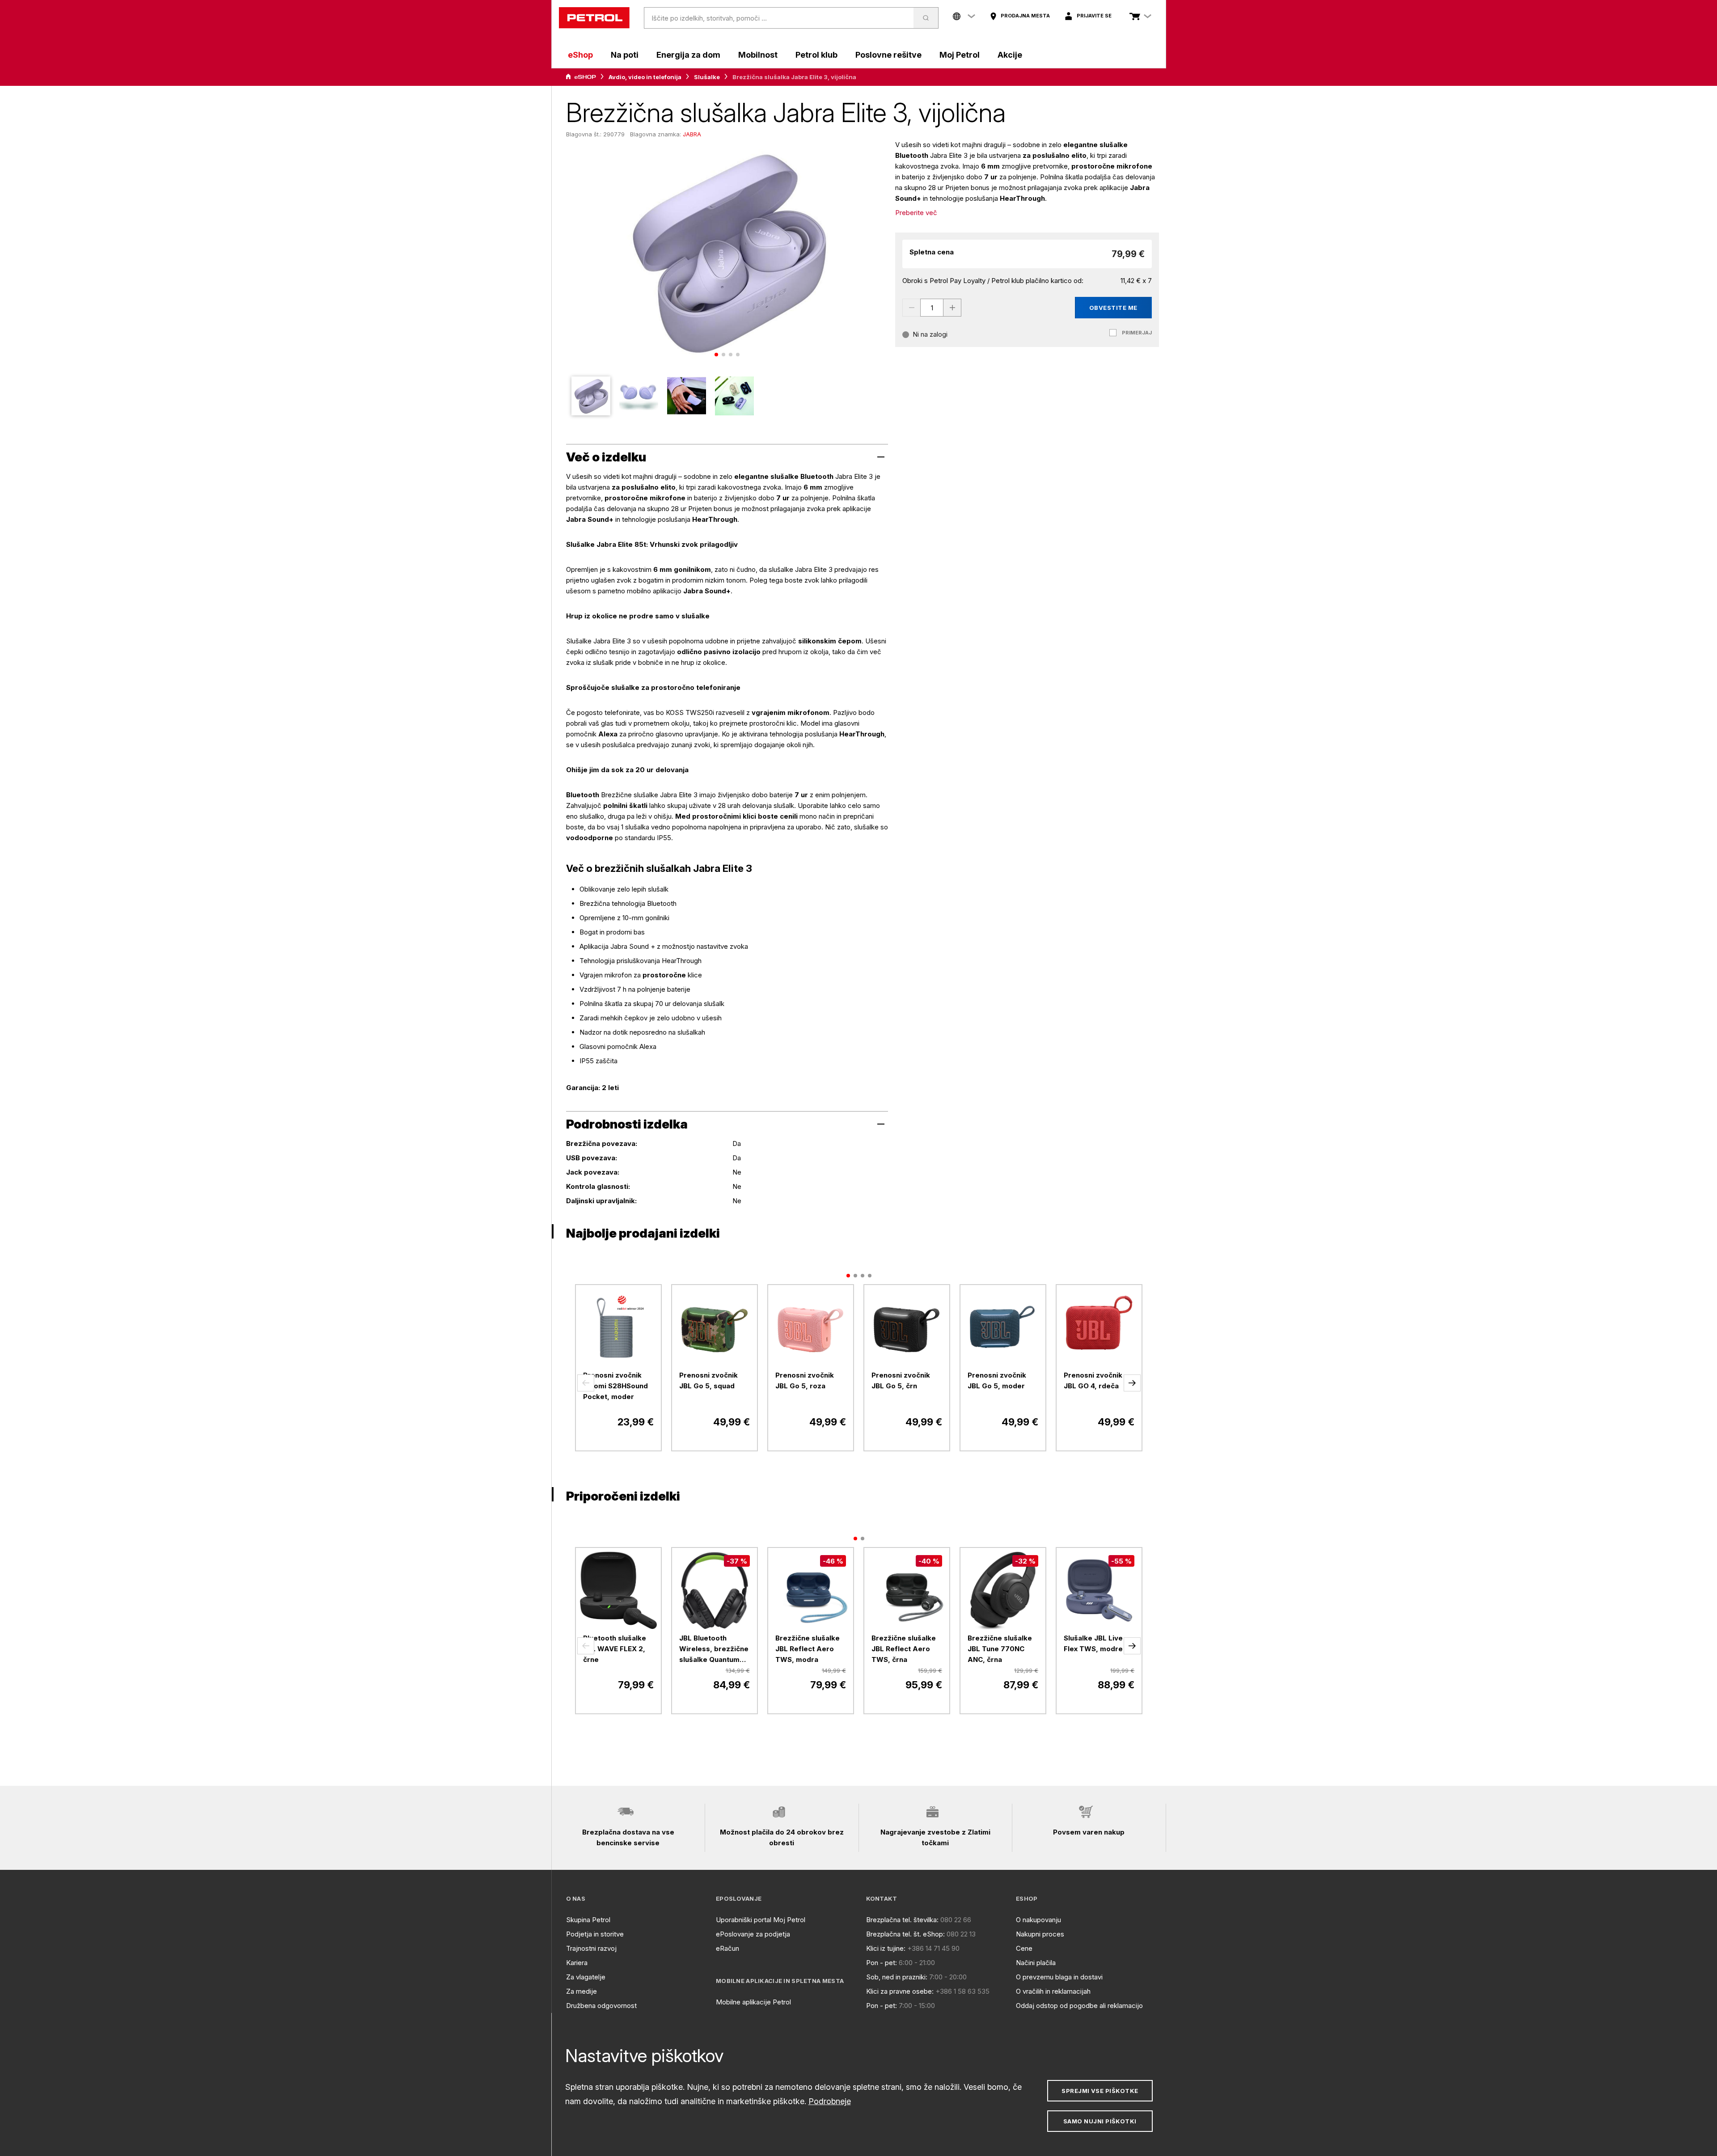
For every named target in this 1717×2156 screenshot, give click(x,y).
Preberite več (916, 213)
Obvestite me (1113, 308)
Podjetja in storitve (595, 1934)
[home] (594, 18)
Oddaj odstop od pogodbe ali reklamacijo (1079, 2006)
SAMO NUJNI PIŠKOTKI (1100, 2121)
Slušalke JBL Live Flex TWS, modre (1093, 1643)
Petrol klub (816, 55)
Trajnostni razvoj (591, 1948)
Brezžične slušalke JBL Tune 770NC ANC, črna (1000, 1649)
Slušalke (707, 77)
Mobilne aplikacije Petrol (753, 2002)
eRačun (727, 1948)
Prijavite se (1094, 16)
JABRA (692, 134)
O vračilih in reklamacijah (1053, 1991)
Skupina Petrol (588, 1920)
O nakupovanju (1038, 1920)
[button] (586, 1383)
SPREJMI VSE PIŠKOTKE (1100, 2091)
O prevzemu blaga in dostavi (1059, 1977)
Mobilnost (758, 55)
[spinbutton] (932, 308)
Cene (1024, 1948)
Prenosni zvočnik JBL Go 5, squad (708, 1380)
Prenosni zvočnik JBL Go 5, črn (901, 1380)
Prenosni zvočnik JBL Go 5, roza (805, 1380)
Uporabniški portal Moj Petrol (761, 1920)
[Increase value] (952, 308)
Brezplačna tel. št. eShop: (905, 1934)
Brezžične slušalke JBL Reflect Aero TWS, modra (808, 1649)
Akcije (1010, 55)
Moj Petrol (960, 55)
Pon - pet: (882, 1963)
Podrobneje (830, 2101)
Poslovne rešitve (888, 55)
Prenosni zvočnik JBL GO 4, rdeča (1093, 1380)
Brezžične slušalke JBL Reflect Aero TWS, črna (904, 1649)
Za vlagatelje (586, 1977)
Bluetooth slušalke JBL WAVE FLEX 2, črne (615, 1649)
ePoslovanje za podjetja (753, 1934)
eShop (580, 55)
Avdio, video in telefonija (645, 77)
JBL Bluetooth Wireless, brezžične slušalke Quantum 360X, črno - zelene (714, 1649)
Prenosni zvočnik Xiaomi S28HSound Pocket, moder (615, 1386)
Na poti (625, 55)
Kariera (577, 1963)
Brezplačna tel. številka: (902, 1920)
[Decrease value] (911, 308)
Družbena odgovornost (601, 2006)
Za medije (581, 1991)
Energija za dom (688, 55)
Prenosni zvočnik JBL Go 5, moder (997, 1380)
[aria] (581, 77)
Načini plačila (1036, 1963)
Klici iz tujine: (886, 1948)
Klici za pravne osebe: (900, 1991)
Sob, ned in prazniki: (897, 1977)
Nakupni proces (1040, 1934)
